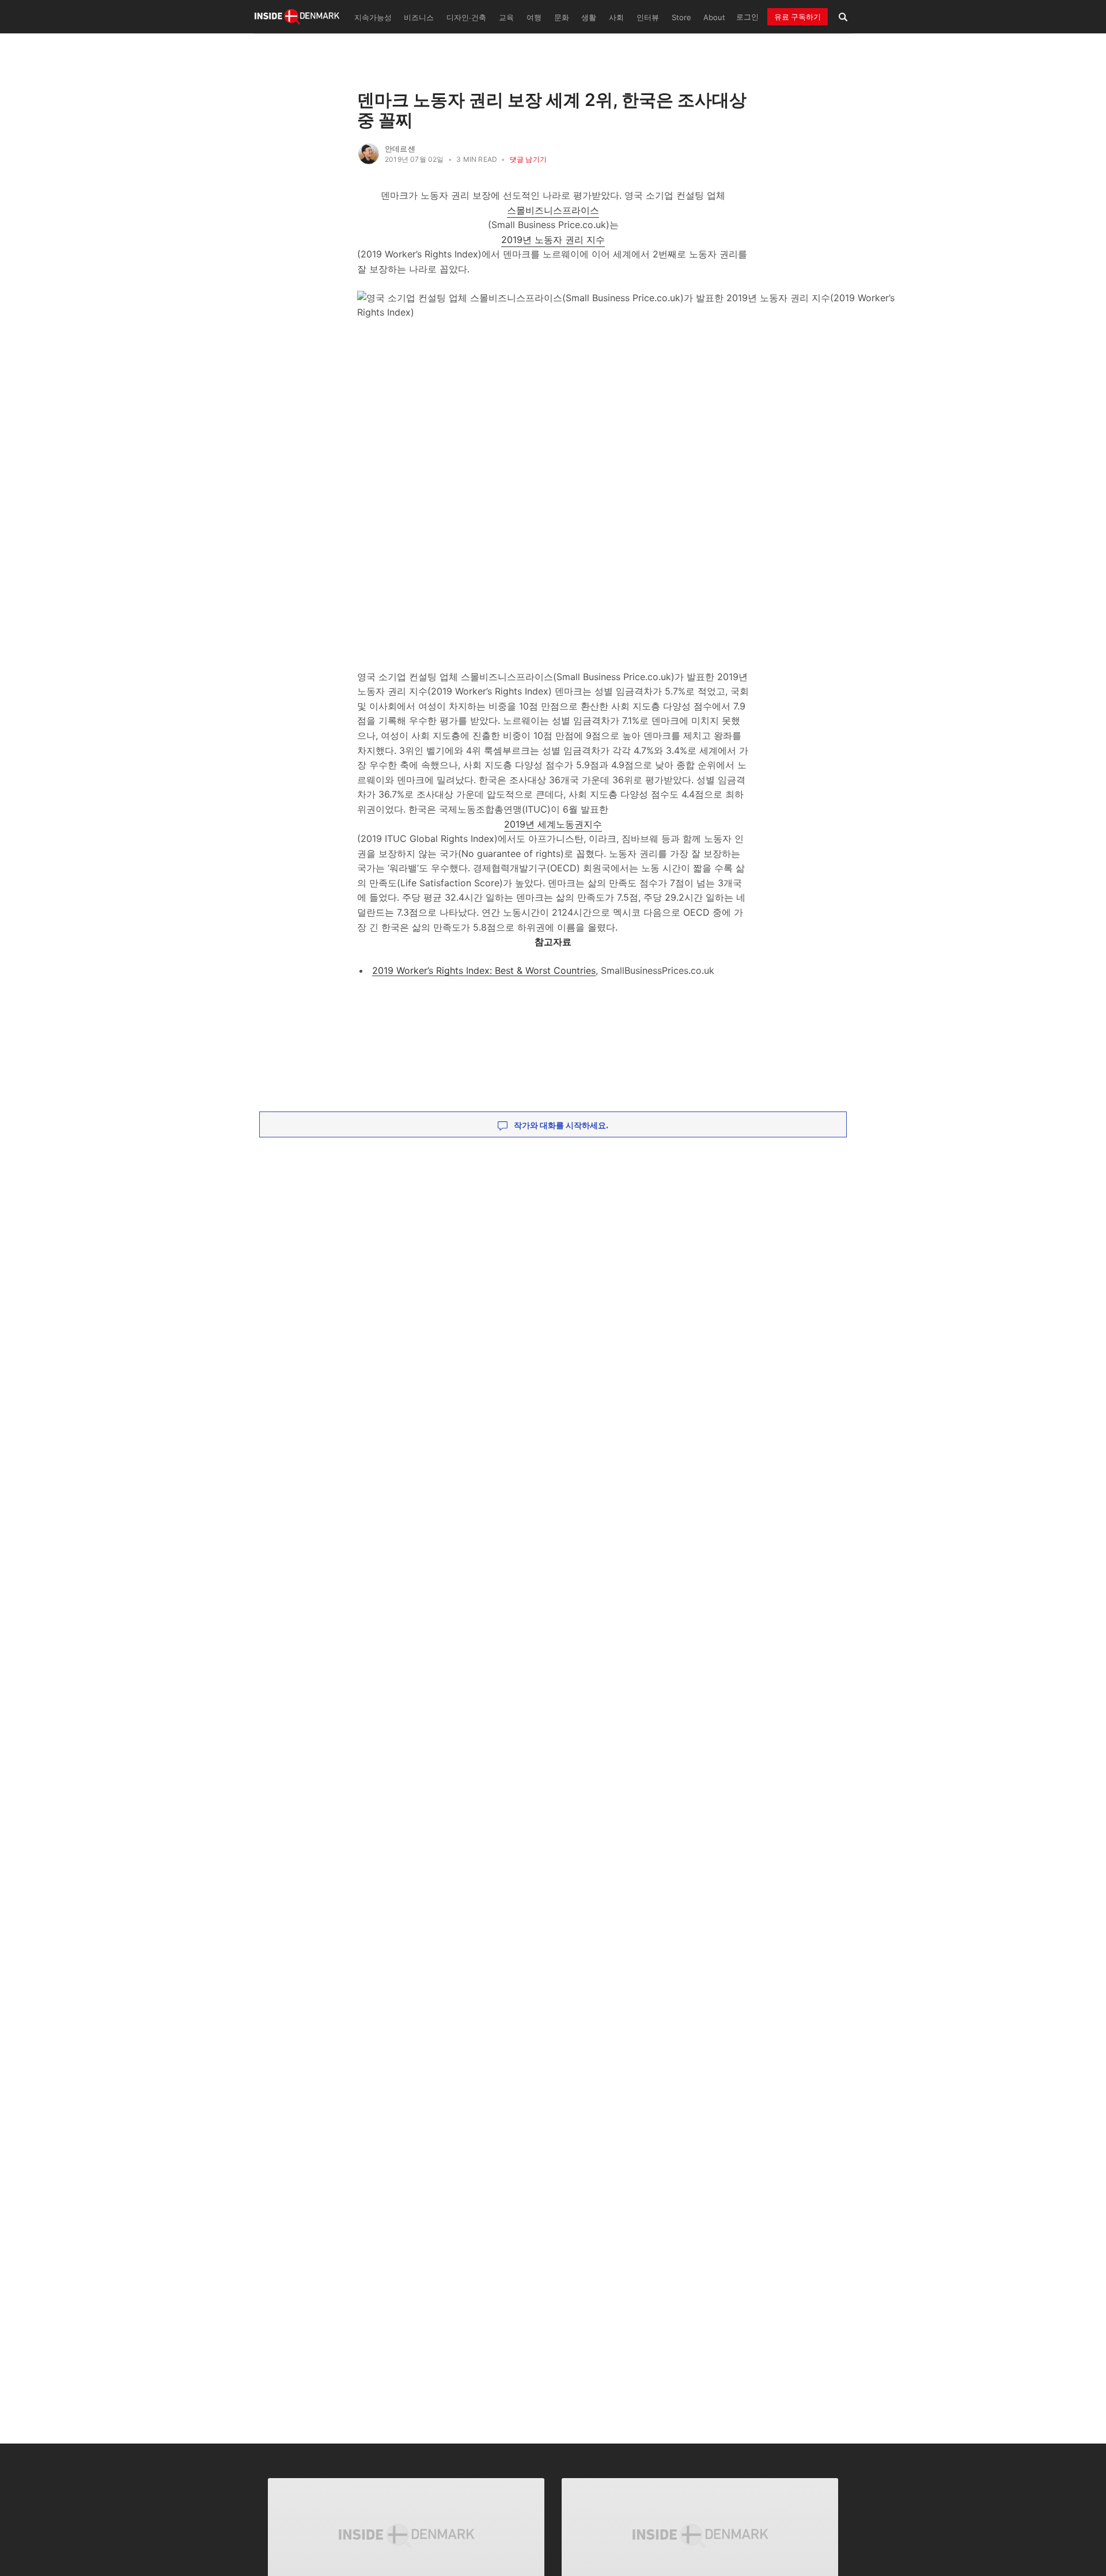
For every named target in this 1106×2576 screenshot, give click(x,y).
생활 (589, 18)
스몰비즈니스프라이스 (553, 210)
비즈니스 (419, 18)
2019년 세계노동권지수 (553, 824)
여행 (534, 18)
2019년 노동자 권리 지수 (553, 240)
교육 (506, 18)
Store (681, 18)
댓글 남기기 (528, 159)
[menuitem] (372, 17)
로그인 (747, 17)
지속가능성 (373, 18)
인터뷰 (648, 18)
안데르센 (400, 149)
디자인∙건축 (466, 18)
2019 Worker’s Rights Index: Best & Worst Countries (484, 970)
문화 (562, 18)
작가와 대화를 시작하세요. (560, 1125)
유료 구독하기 (798, 17)
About (714, 18)
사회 (616, 18)
